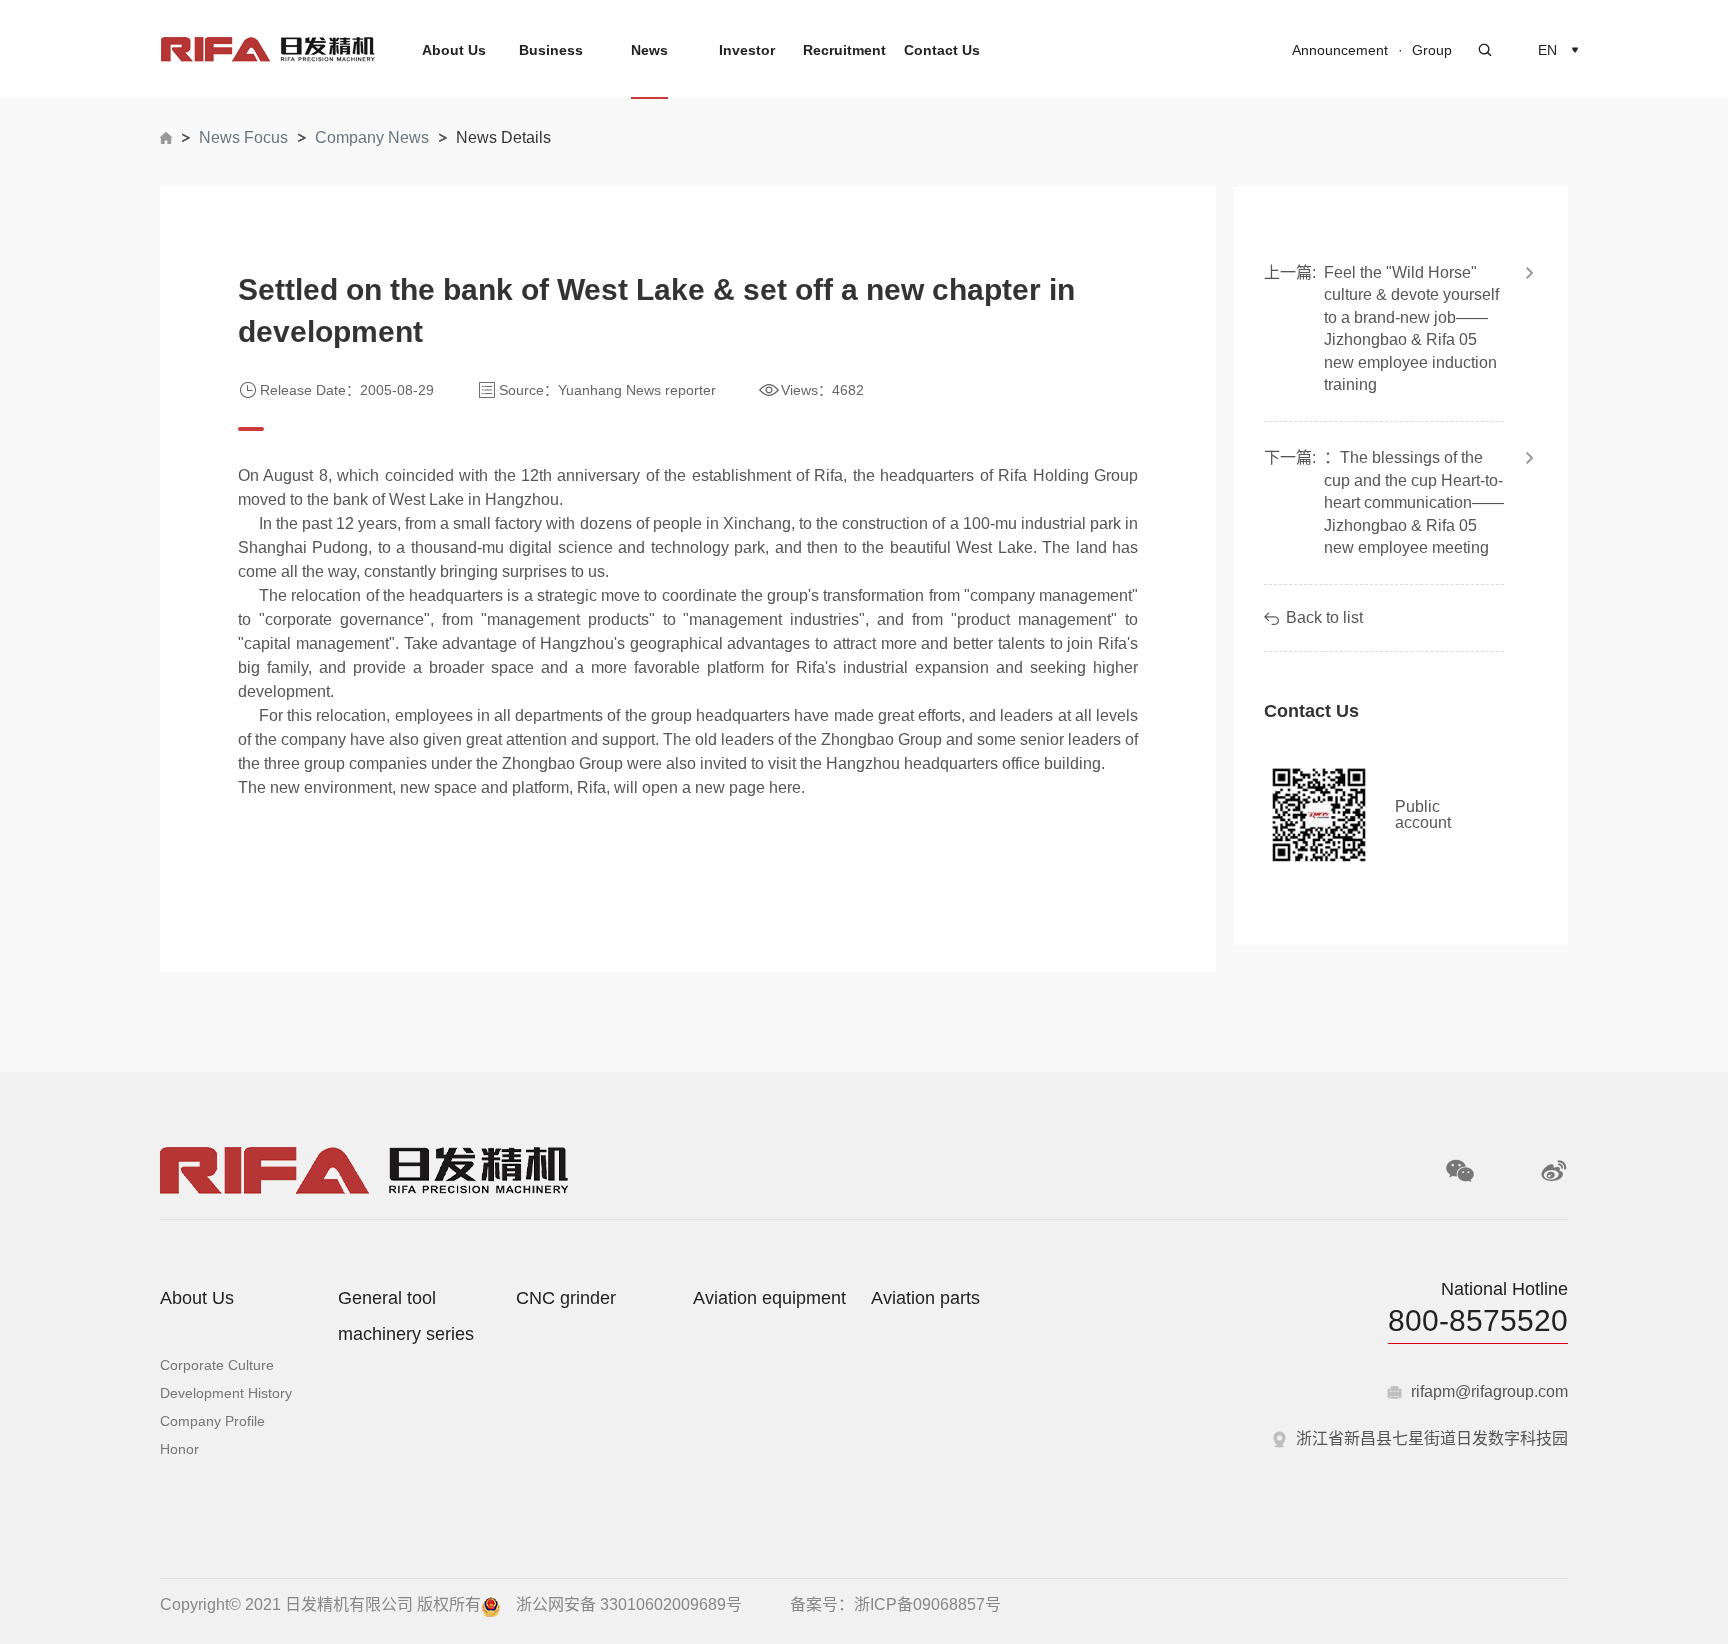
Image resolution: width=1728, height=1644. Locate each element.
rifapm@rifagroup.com (1489, 1392)
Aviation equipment (769, 1298)
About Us (454, 50)
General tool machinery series (406, 1316)
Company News (372, 138)
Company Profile (212, 1421)
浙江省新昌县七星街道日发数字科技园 (1432, 1439)
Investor (747, 50)
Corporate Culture (217, 1365)
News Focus (243, 138)
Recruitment (844, 50)
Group (1432, 50)
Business (551, 50)
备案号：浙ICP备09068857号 (895, 1605)
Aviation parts (925, 1298)
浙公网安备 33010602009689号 (629, 1605)
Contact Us (942, 50)
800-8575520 (1478, 1320)
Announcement (1340, 50)
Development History (226, 1393)
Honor (179, 1449)
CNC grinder (566, 1298)
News (649, 50)
